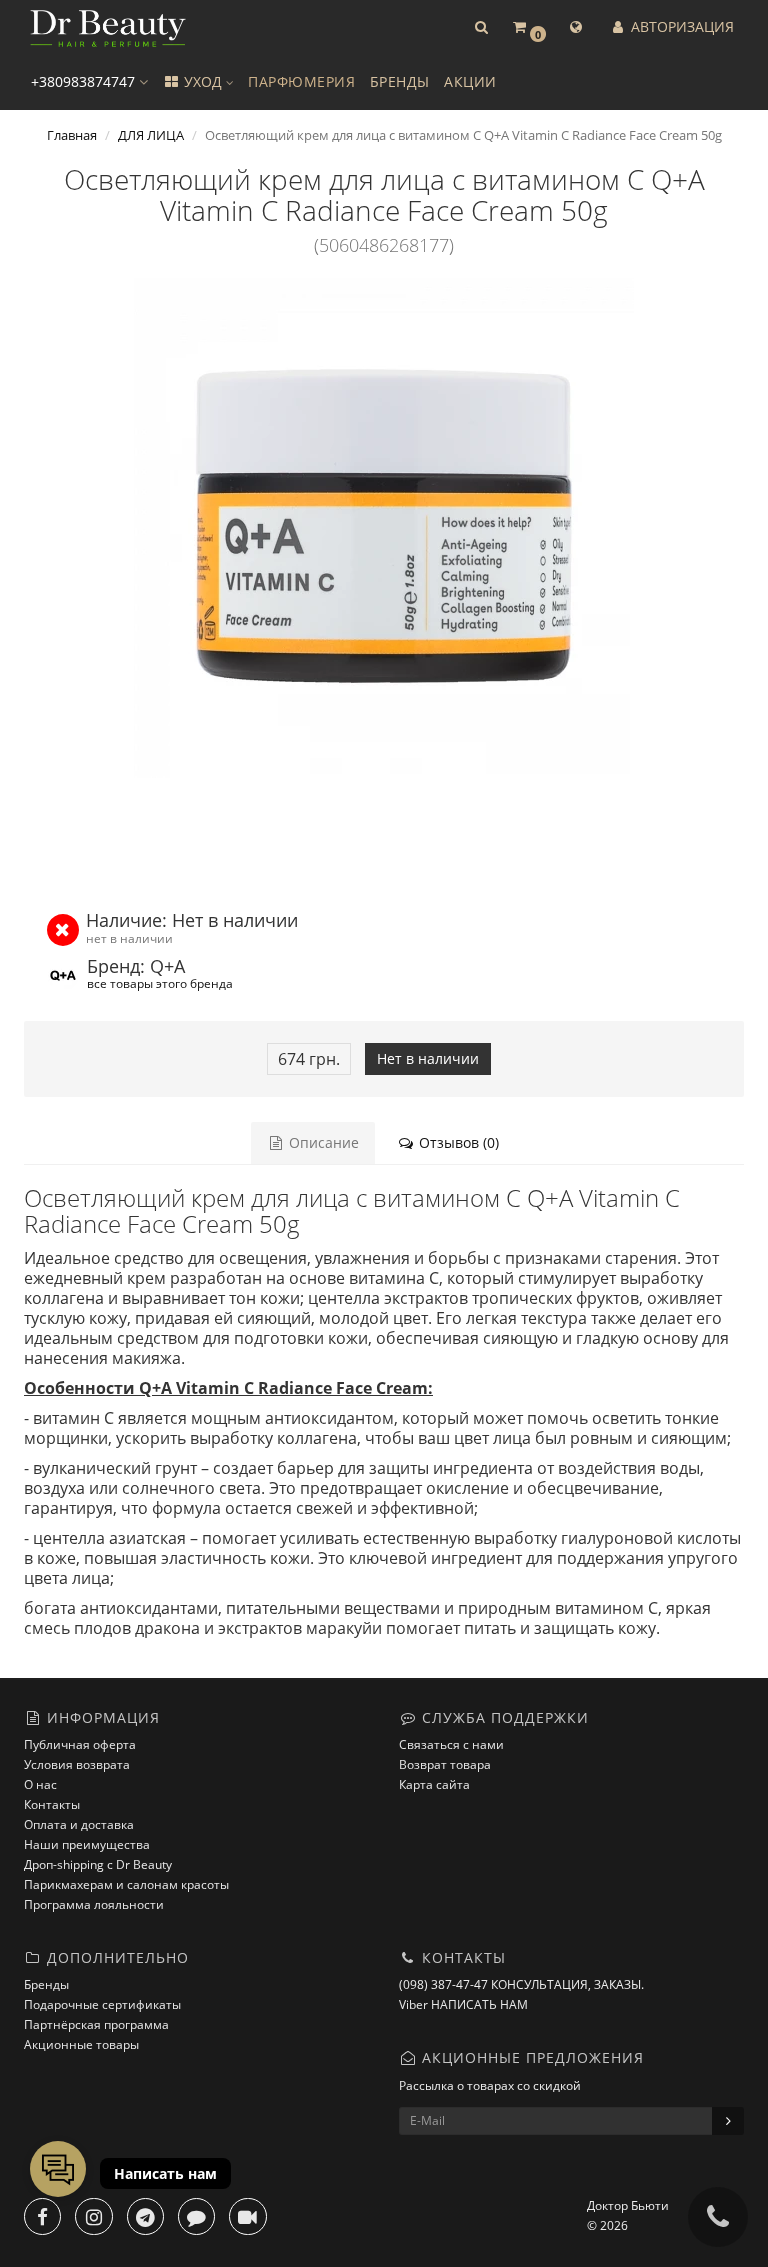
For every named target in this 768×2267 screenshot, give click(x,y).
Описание (322, 1142)
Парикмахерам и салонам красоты (126, 1884)
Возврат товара (445, 1764)
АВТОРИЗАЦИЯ (680, 26)
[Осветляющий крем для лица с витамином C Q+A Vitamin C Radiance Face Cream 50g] (384, 528)
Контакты (52, 1804)
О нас (40, 1784)
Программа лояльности (94, 1904)
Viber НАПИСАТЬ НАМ (463, 2004)
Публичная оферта (80, 1744)
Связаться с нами (451, 1744)
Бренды (46, 1984)
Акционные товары (81, 2044)
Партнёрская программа (96, 2024)
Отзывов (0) (457, 1142)
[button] (481, 27)
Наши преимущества (87, 1844)
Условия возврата (77, 1764)
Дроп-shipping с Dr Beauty (98, 1864)
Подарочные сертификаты (102, 2004)
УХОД (203, 81)
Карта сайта (434, 1784)
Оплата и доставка (79, 1824)
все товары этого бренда (160, 983)
